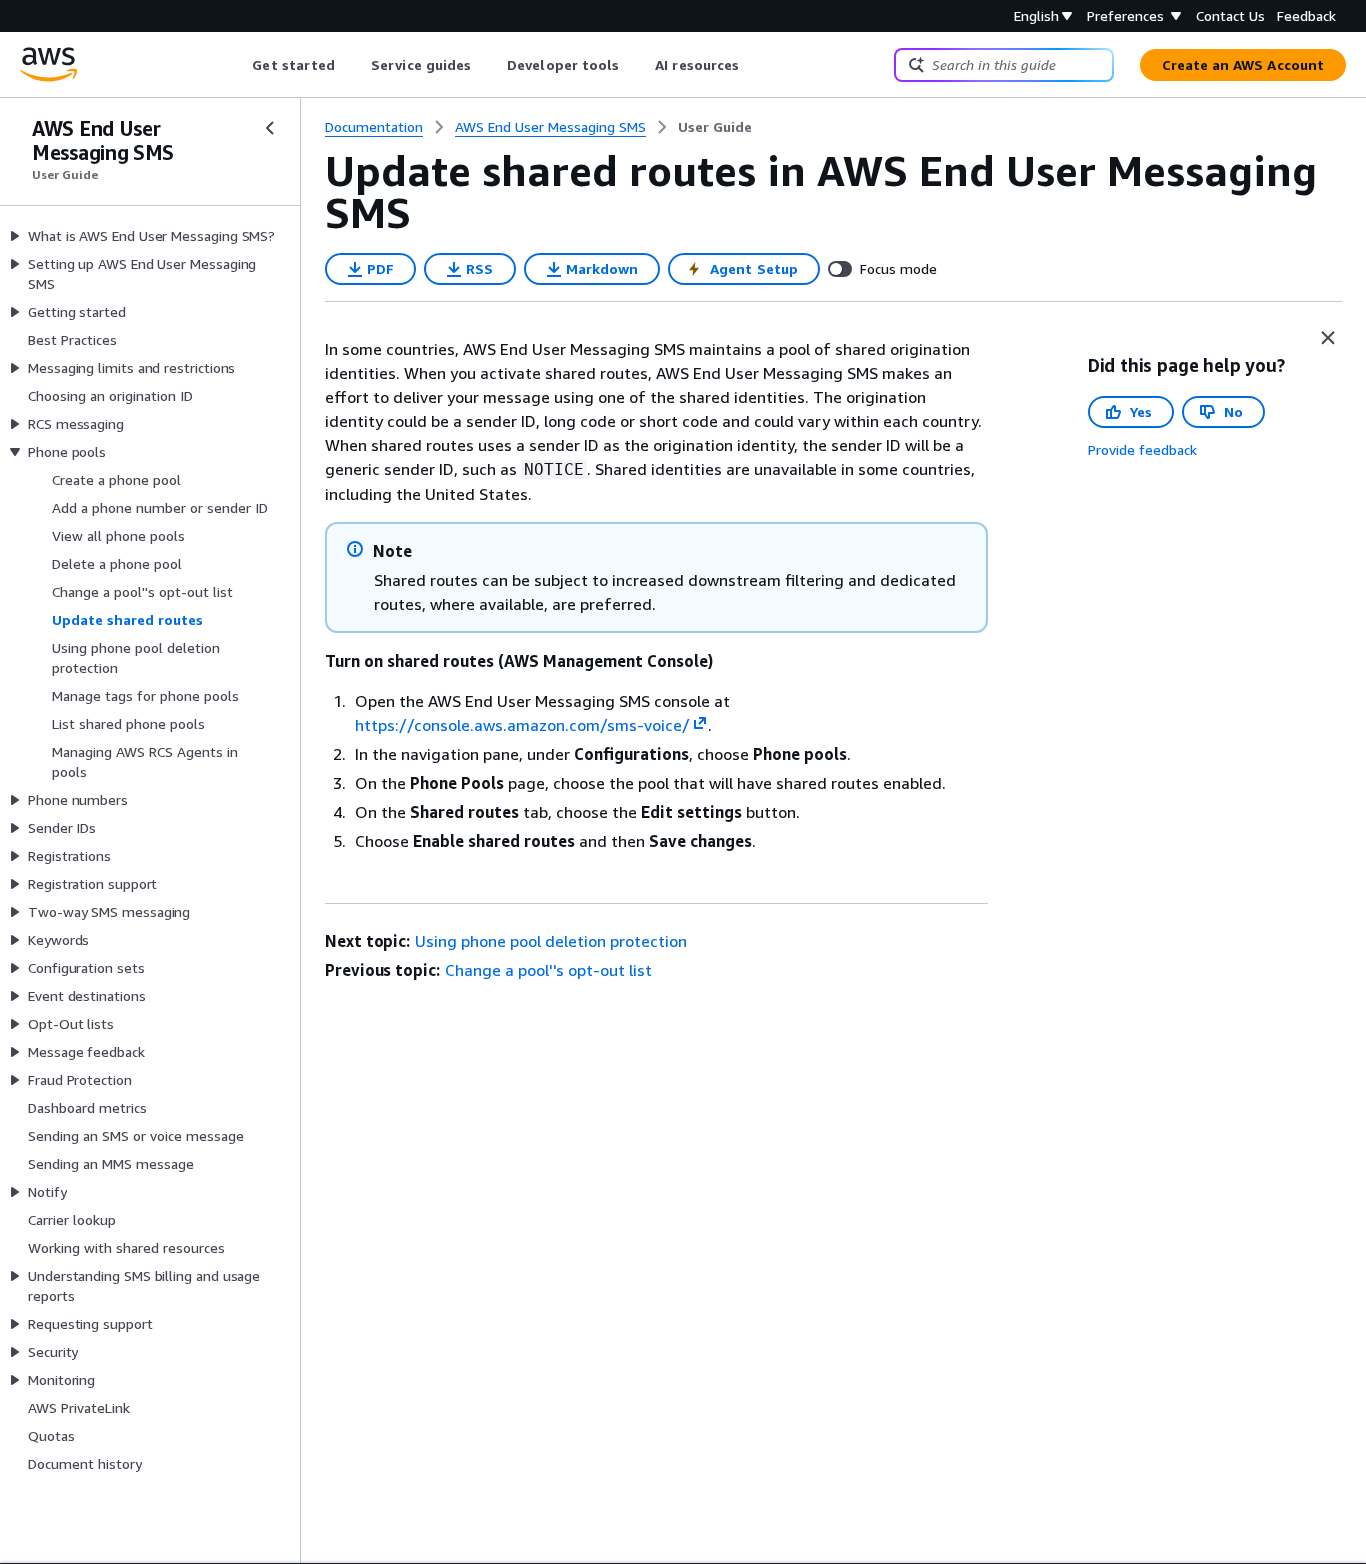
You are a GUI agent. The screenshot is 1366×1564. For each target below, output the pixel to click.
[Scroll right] (754, 65)
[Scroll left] (237, 65)
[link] (715, 127)
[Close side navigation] (270, 128)
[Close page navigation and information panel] (1328, 338)
